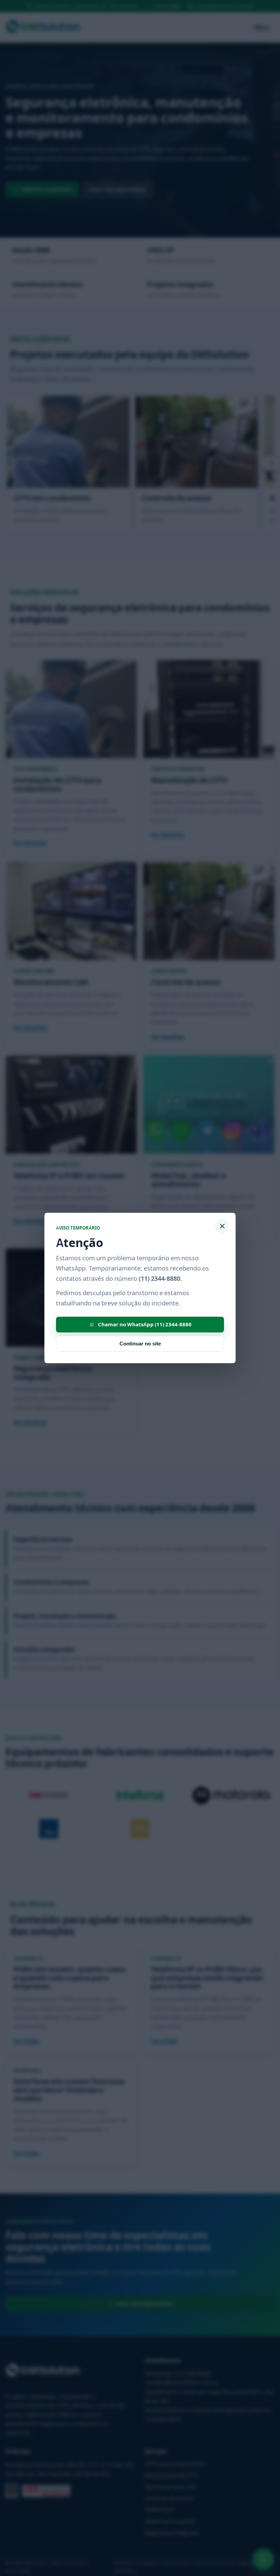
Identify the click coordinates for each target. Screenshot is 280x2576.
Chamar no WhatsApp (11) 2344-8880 (145, 1324)
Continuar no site (140, 1344)
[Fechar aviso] (222, 1226)
